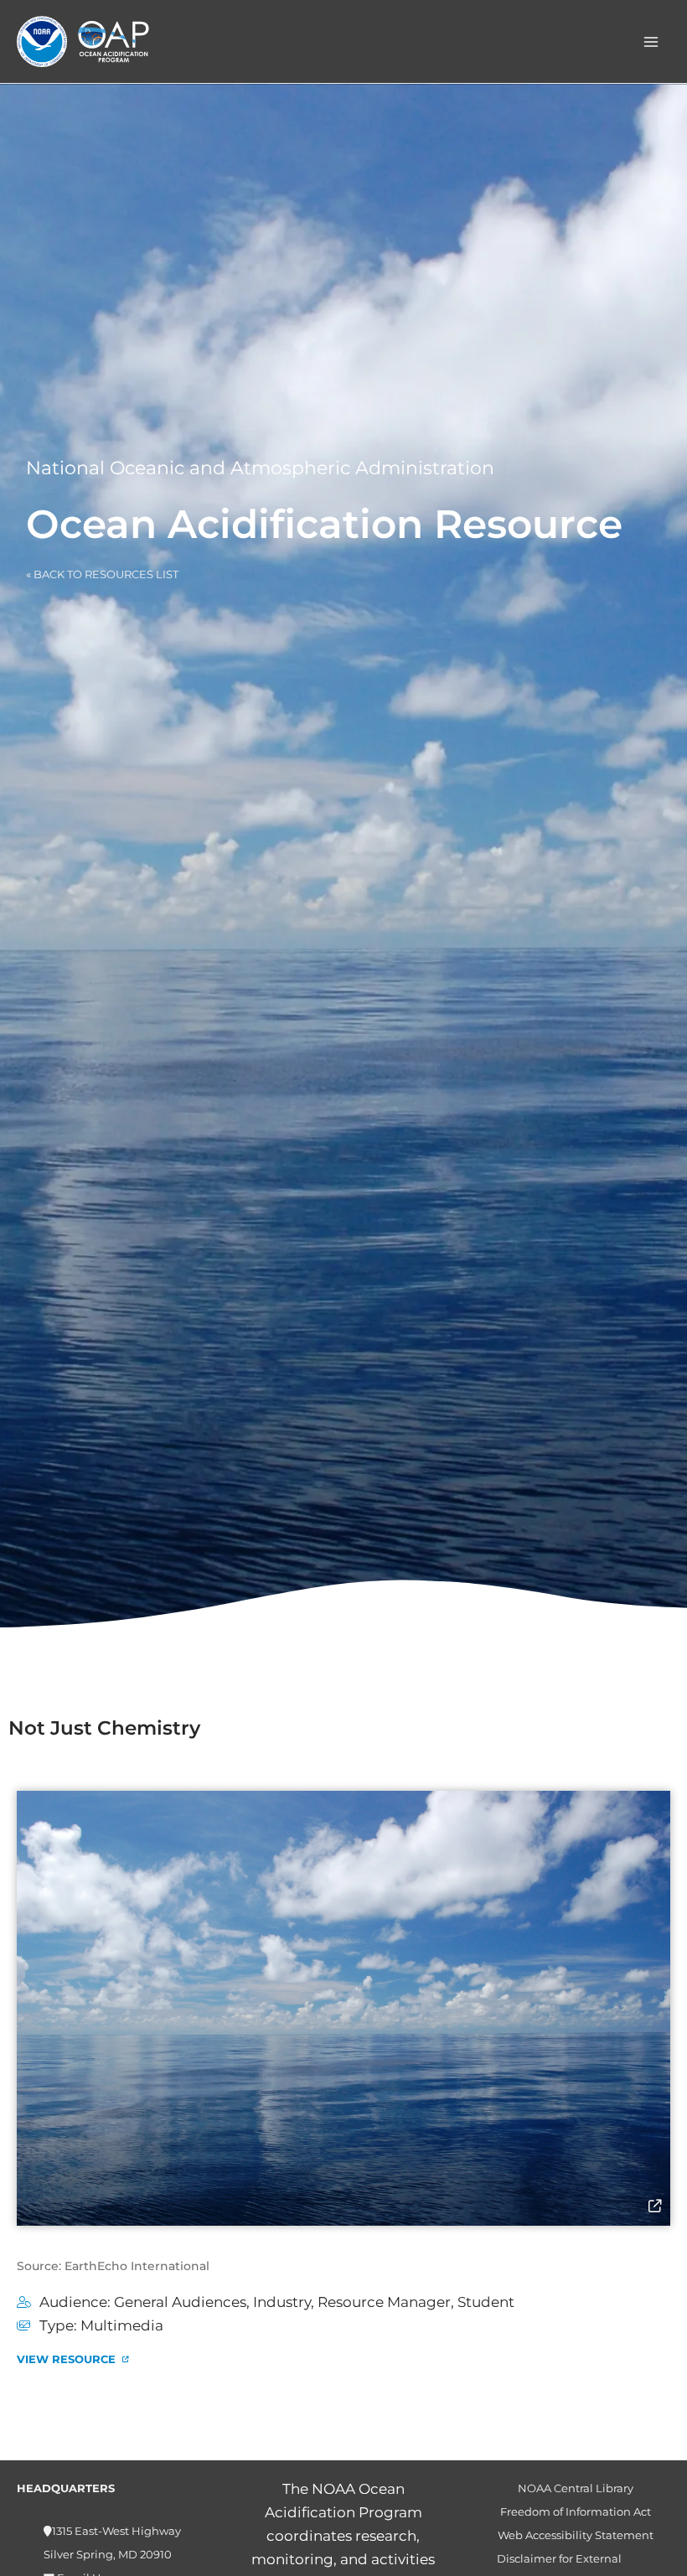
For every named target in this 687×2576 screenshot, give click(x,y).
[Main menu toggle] (652, 42)
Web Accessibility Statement (576, 2535)
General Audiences (180, 2302)
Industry (282, 2302)
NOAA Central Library (576, 2488)
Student (486, 2302)
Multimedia (122, 2325)
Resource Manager (384, 2302)
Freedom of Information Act (576, 2512)
